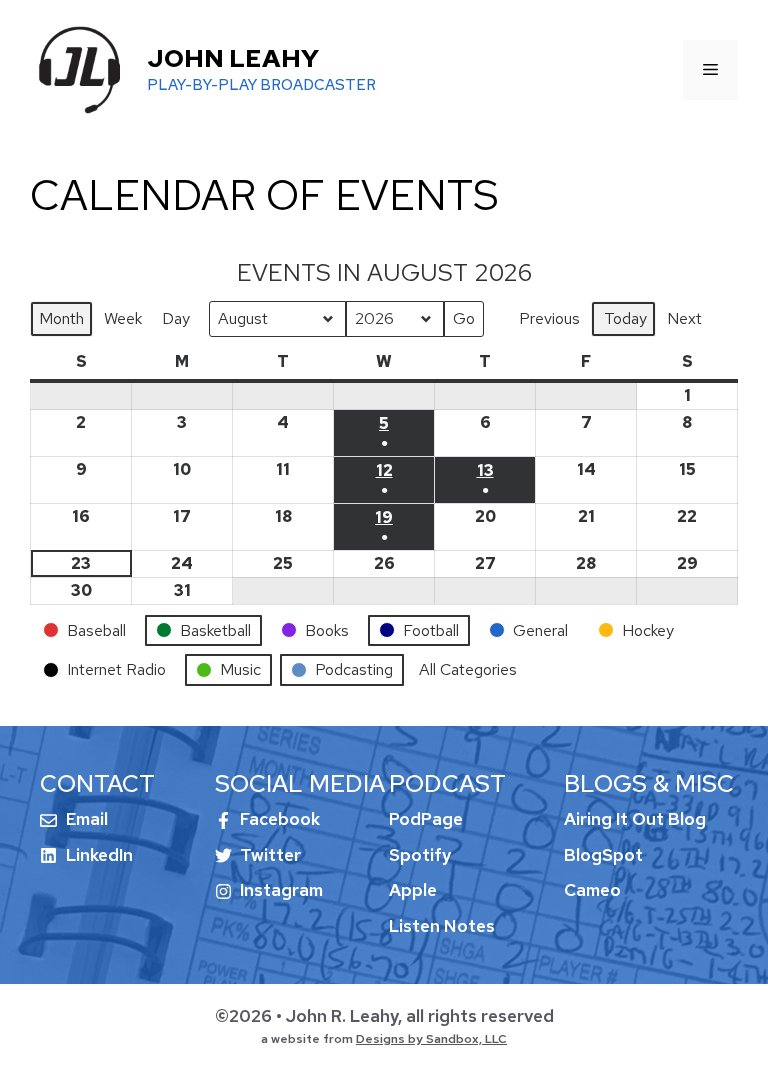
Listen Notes (442, 926)
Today (625, 318)
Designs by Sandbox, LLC (431, 1039)
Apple (413, 890)
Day (176, 318)
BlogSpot (603, 855)
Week (123, 318)
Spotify (420, 855)
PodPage (426, 819)
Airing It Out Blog (635, 819)
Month (61, 318)
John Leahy (233, 58)
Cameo (592, 890)
